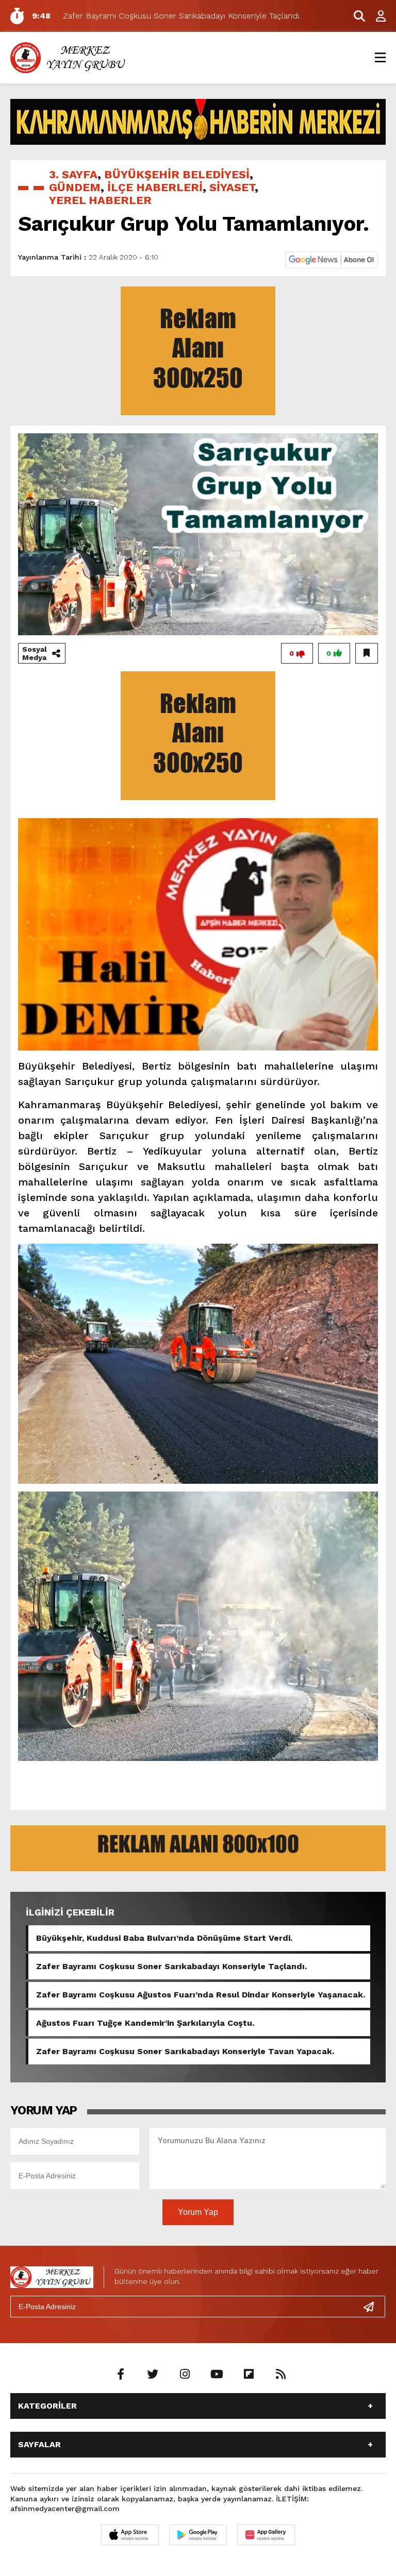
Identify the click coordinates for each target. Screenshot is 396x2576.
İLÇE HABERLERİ (155, 187)
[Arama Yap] (355, 16)
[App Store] (130, 2535)
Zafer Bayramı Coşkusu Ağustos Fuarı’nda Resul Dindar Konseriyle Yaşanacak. (201, 1995)
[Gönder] (373, 2307)
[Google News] (332, 259)
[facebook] (121, 2375)
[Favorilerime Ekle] (367, 653)
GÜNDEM (75, 187)
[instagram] (185, 2375)
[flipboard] (249, 2375)
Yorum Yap (198, 2212)
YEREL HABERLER (100, 200)
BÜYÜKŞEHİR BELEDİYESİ (177, 174)
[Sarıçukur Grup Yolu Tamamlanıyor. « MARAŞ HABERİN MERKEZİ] (70, 57)
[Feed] (280, 2375)
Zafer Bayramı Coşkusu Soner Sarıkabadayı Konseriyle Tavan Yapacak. (185, 2051)
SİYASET (232, 187)
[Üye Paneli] (375, 16)
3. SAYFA (73, 174)
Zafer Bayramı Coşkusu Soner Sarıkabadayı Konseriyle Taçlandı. (171, 1966)
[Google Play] (198, 2535)
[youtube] (217, 2375)
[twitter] (153, 2375)
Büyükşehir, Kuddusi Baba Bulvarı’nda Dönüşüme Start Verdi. (164, 1938)
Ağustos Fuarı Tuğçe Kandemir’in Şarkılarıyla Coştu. (145, 2023)
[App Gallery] (266, 2535)
